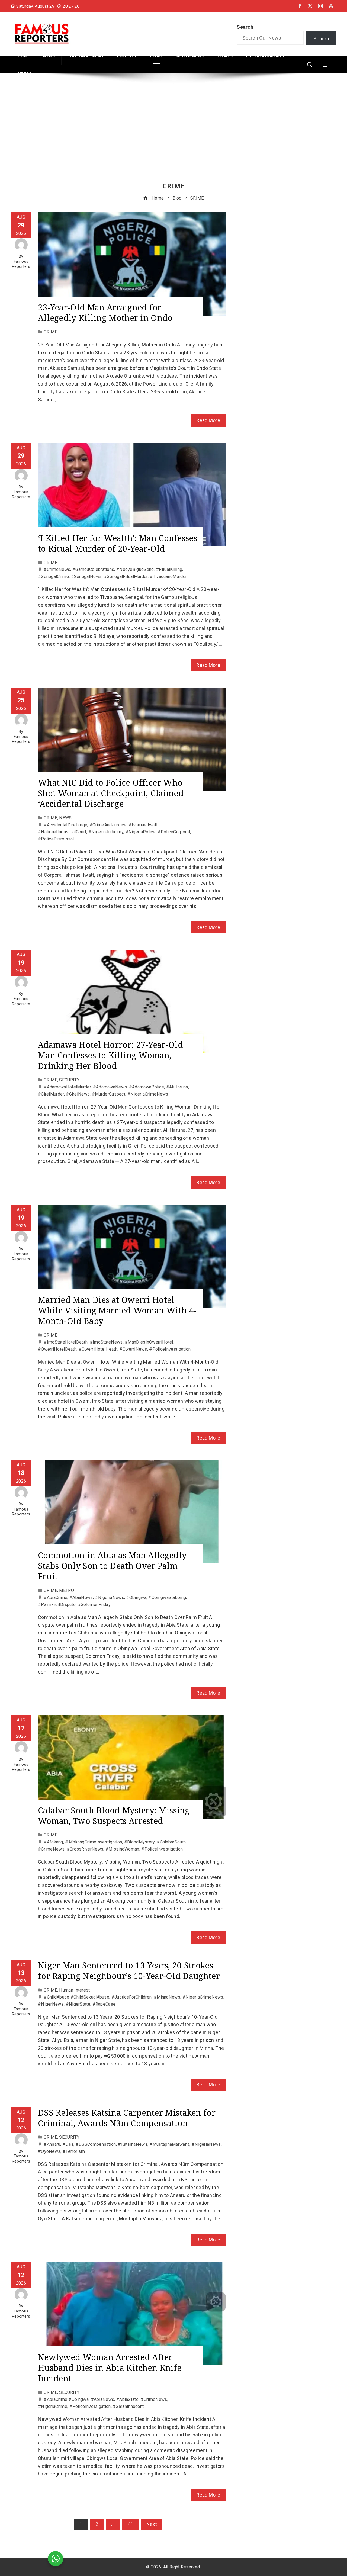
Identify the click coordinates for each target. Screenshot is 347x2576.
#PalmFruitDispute (57, 1605)
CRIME (50, 332)
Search (245, 27)
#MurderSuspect (109, 1094)
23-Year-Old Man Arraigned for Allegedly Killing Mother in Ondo (105, 313)
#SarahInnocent (128, 2406)
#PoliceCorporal (174, 832)
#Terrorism (74, 2151)
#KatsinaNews (133, 2144)
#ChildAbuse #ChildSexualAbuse (76, 1997)
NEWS (65, 818)
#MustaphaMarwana (169, 2144)
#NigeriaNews (110, 1597)
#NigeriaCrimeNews (148, 1094)
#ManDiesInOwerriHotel (149, 1342)
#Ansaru (52, 2144)
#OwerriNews (133, 1349)
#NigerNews (51, 2004)
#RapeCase (104, 2004)
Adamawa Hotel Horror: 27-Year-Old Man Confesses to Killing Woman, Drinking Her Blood (110, 1055)
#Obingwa (136, 1597)
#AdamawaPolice (147, 1087)
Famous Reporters (21, 264)
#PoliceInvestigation (170, 1349)
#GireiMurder (51, 1094)
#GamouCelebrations (93, 569)
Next (152, 2524)
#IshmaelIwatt (143, 825)
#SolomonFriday (94, 1605)
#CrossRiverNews (85, 1849)
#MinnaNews (167, 1997)
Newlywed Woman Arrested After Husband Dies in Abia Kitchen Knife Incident (110, 2368)
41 (131, 2524)
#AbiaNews (81, 1597)
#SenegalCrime (53, 576)
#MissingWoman (122, 1849)
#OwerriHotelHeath (98, 1349)
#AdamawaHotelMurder (67, 1087)
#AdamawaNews (110, 1087)
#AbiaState (127, 2399)
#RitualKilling (169, 569)
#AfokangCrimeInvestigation (94, 1842)
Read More (208, 420)
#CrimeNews (57, 569)
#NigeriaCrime (53, 2406)
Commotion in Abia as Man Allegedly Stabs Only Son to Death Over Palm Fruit (112, 1566)
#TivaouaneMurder (168, 576)
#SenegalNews (86, 576)
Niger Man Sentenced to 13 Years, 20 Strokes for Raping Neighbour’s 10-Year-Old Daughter (129, 1971)
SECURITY (69, 1080)
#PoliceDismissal (56, 839)
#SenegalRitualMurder (126, 576)
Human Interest (74, 1990)
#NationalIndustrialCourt (62, 832)
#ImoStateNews (106, 1342)
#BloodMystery (139, 1842)
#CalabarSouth (171, 1842)
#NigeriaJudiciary (106, 832)
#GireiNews (78, 1094)
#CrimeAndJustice (108, 825)
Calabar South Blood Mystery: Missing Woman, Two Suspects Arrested (114, 1816)
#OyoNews (49, 2151)
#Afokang (53, 1842)
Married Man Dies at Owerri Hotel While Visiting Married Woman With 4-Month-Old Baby (117, 1310)
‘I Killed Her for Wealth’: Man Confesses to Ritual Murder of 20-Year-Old (118, 543)
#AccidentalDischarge (65, 825)
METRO (67, 1590)
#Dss (68, 2144)
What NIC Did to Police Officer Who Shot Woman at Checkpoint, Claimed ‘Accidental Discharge (111, 793)
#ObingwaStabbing (167, 1597)
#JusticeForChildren (132, 1997)
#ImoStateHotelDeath (66, 1342)
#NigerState (78, 2004)
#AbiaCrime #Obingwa (66, 2399)
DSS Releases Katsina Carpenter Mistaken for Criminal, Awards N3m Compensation (127, 2118)
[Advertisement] (173, 133)
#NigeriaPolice (141, 832)
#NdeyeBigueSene (135, 569)
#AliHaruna (177, 1087)
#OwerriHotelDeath (57, 1349)
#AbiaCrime (55, 1597)
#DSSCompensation (96, 2144)
